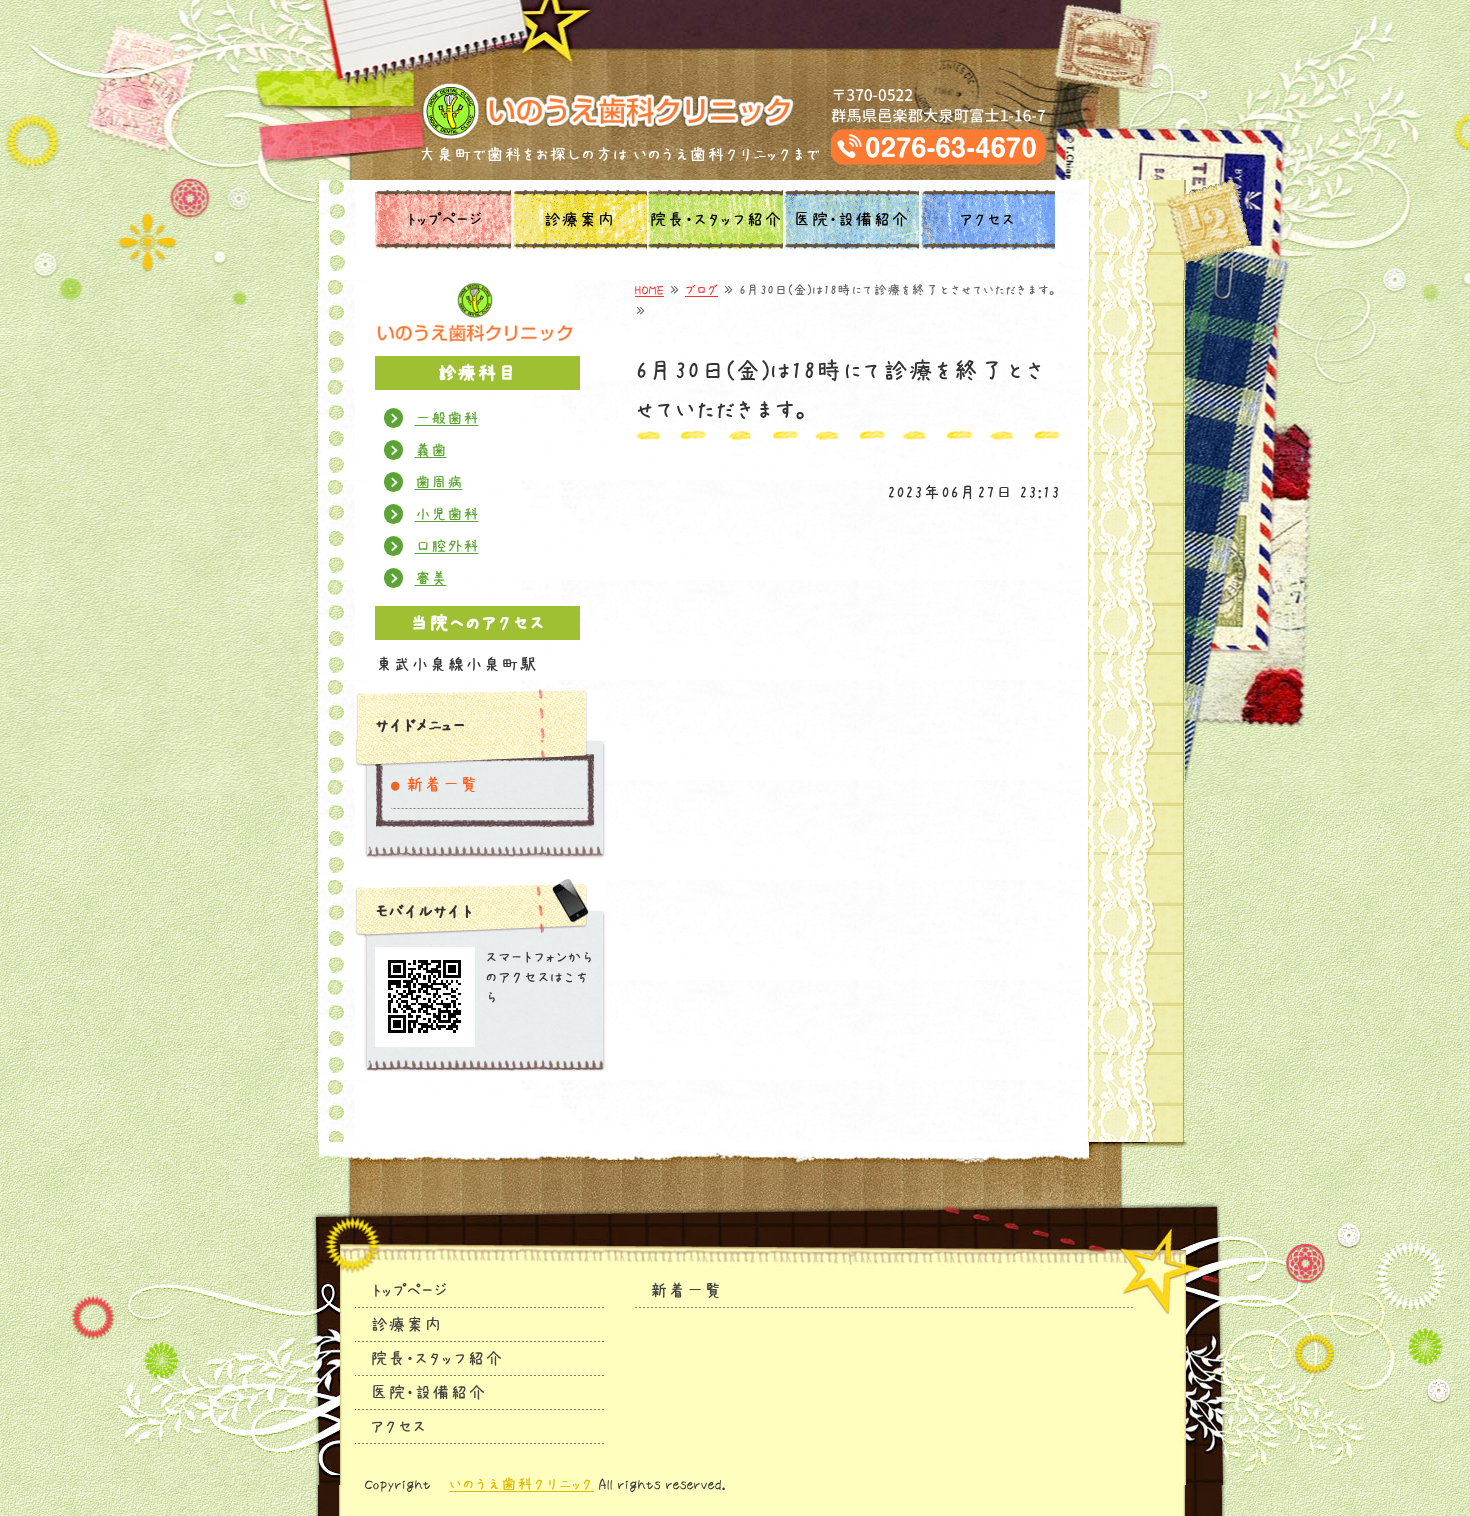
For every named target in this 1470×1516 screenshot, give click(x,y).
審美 (431, 578)
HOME (649, 290)
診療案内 (579, 220)
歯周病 (439, 482)
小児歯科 (447, 514)
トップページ (443, 220)
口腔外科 (447, 546)
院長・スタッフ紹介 (715, 220)
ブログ (701, 290)
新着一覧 (442, 785)
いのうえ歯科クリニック (521, 1484)
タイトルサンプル (735, 111)
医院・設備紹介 (851, 220)
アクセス (987, 220)
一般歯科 (447, 418)
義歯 (431, 450)
